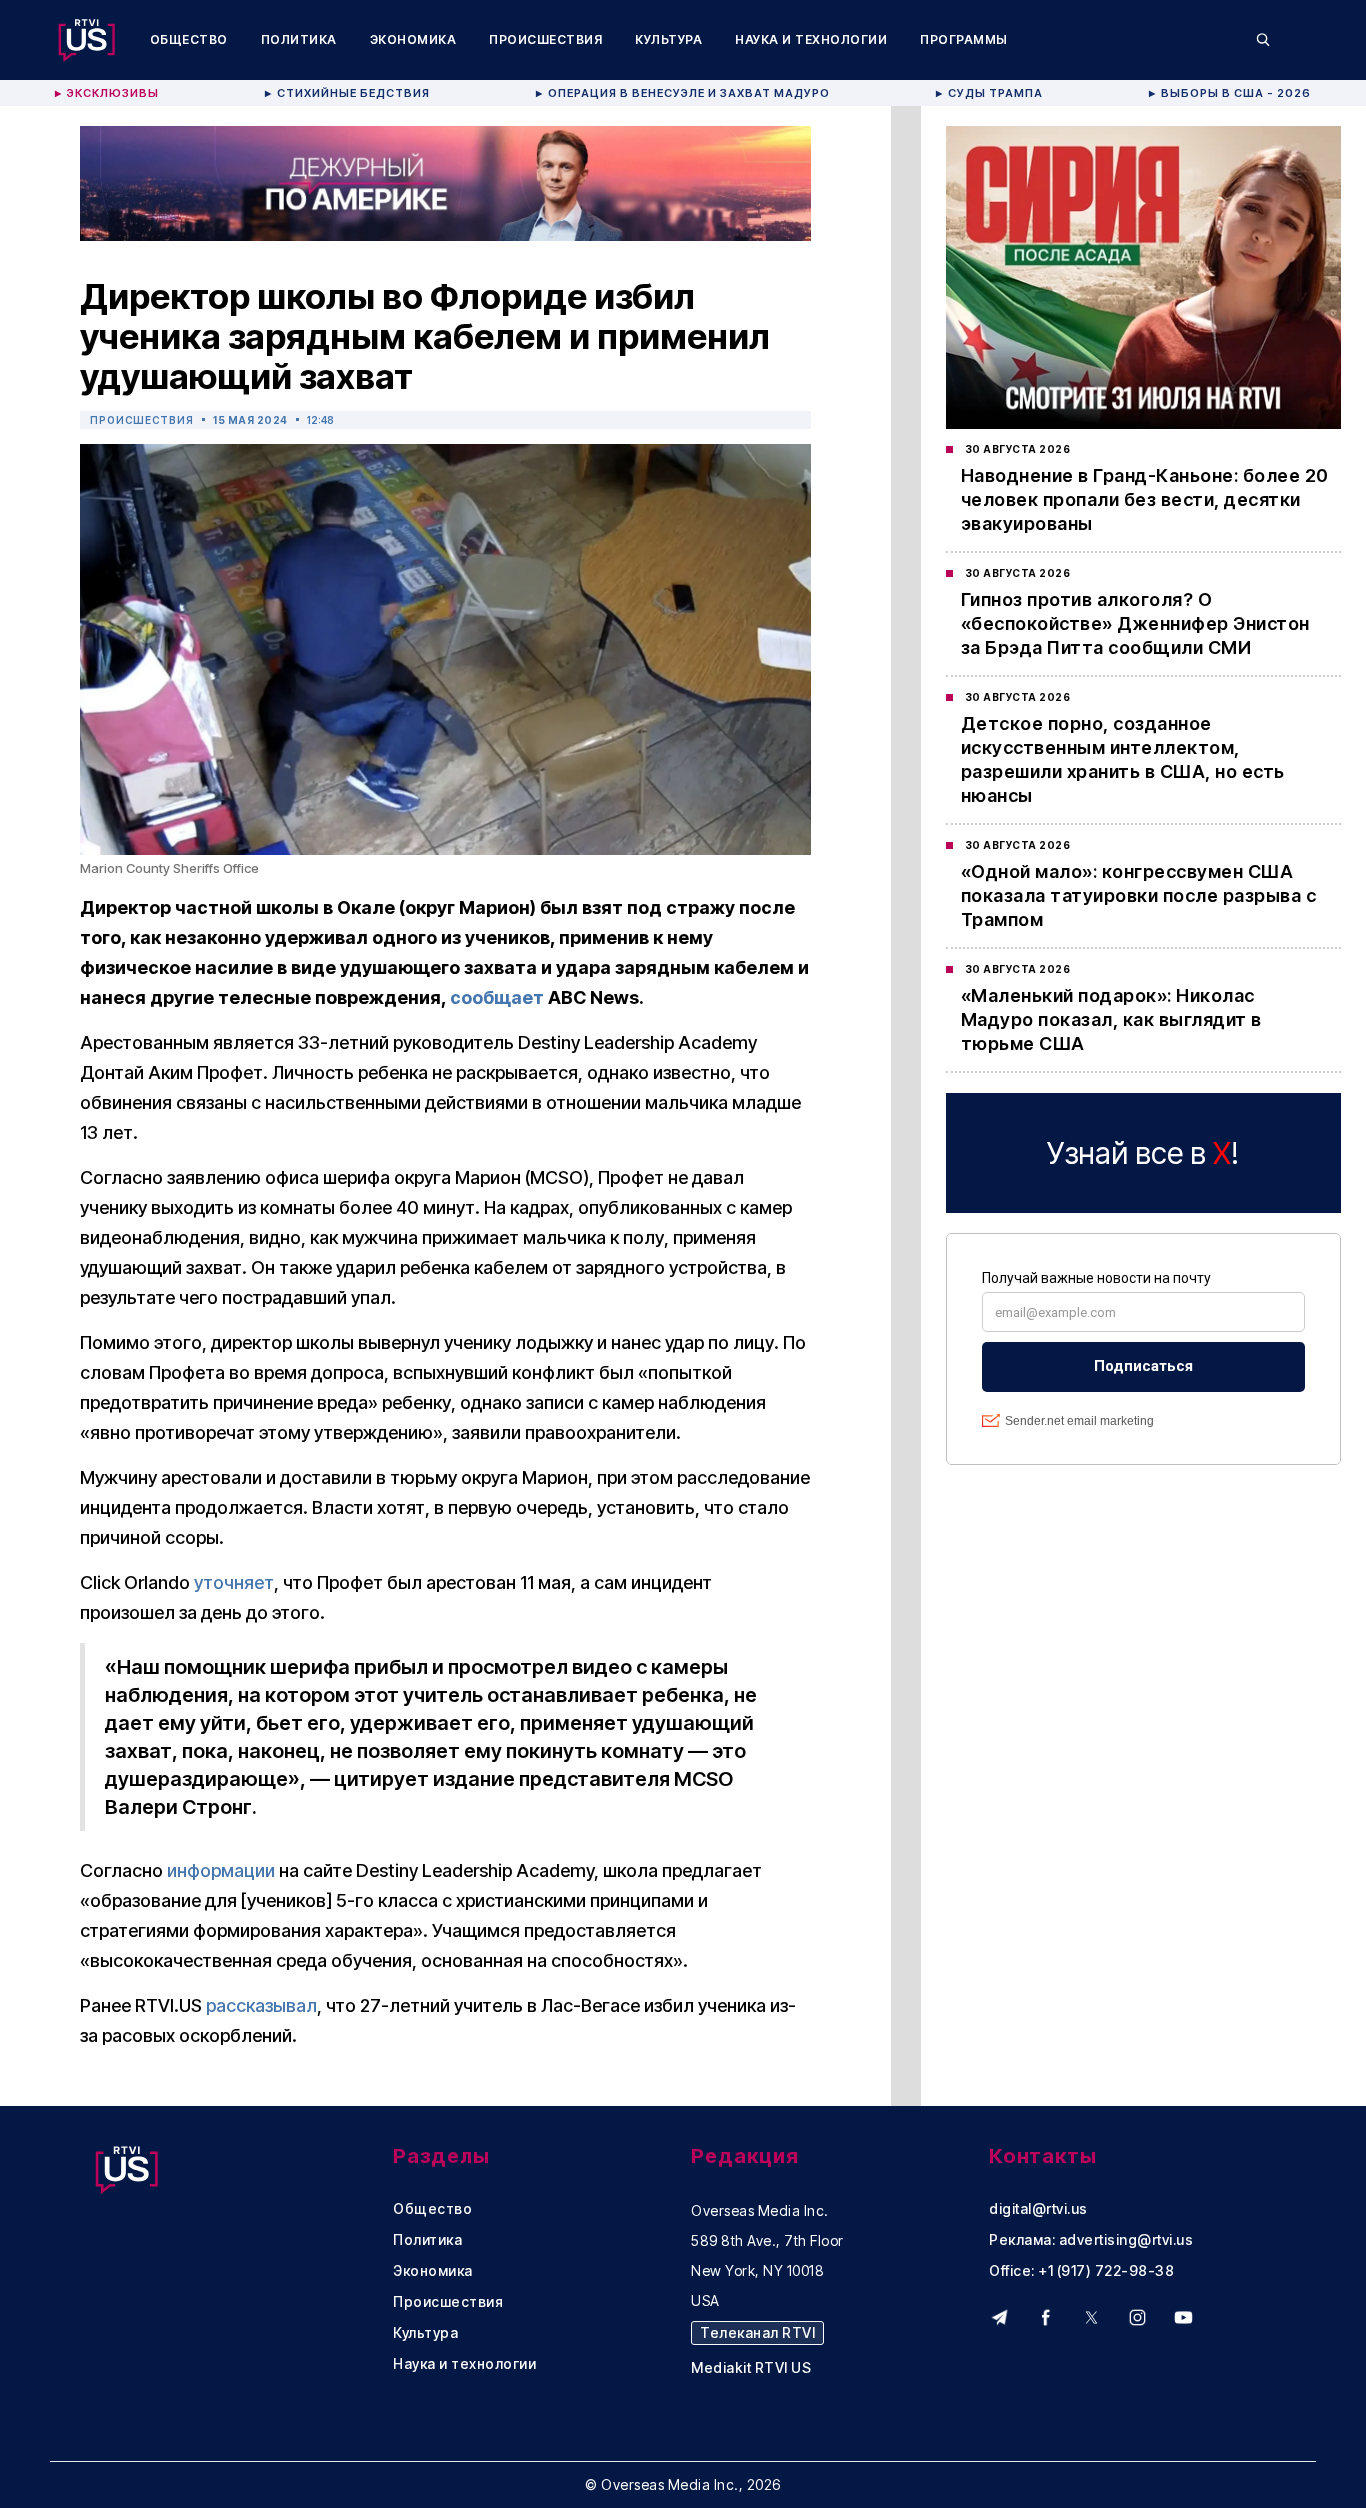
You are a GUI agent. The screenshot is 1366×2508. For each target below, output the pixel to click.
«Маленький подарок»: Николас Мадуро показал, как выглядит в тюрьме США (1111, 1019)
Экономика (413, 39)
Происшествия (545, 39)
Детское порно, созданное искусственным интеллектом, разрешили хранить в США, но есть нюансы (1123, 759)
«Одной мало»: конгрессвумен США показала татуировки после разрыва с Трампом (1139, 895)
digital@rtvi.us (1038, 2209)
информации (221, 1870)
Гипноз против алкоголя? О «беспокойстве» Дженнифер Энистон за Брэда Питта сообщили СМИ (1135, 623)
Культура (668, 39)
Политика (299, 39)
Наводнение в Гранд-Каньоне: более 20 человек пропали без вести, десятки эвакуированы (1145, 499)
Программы (964, 39)
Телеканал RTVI (757, 2332)
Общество (189, 39)
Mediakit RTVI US (751, 2368)
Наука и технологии (811, 39)
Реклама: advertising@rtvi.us (1091, 2240)
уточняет (234, 1582)
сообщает (497, 997)
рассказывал (261, 2005)
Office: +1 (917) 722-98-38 (1081, 2271)
